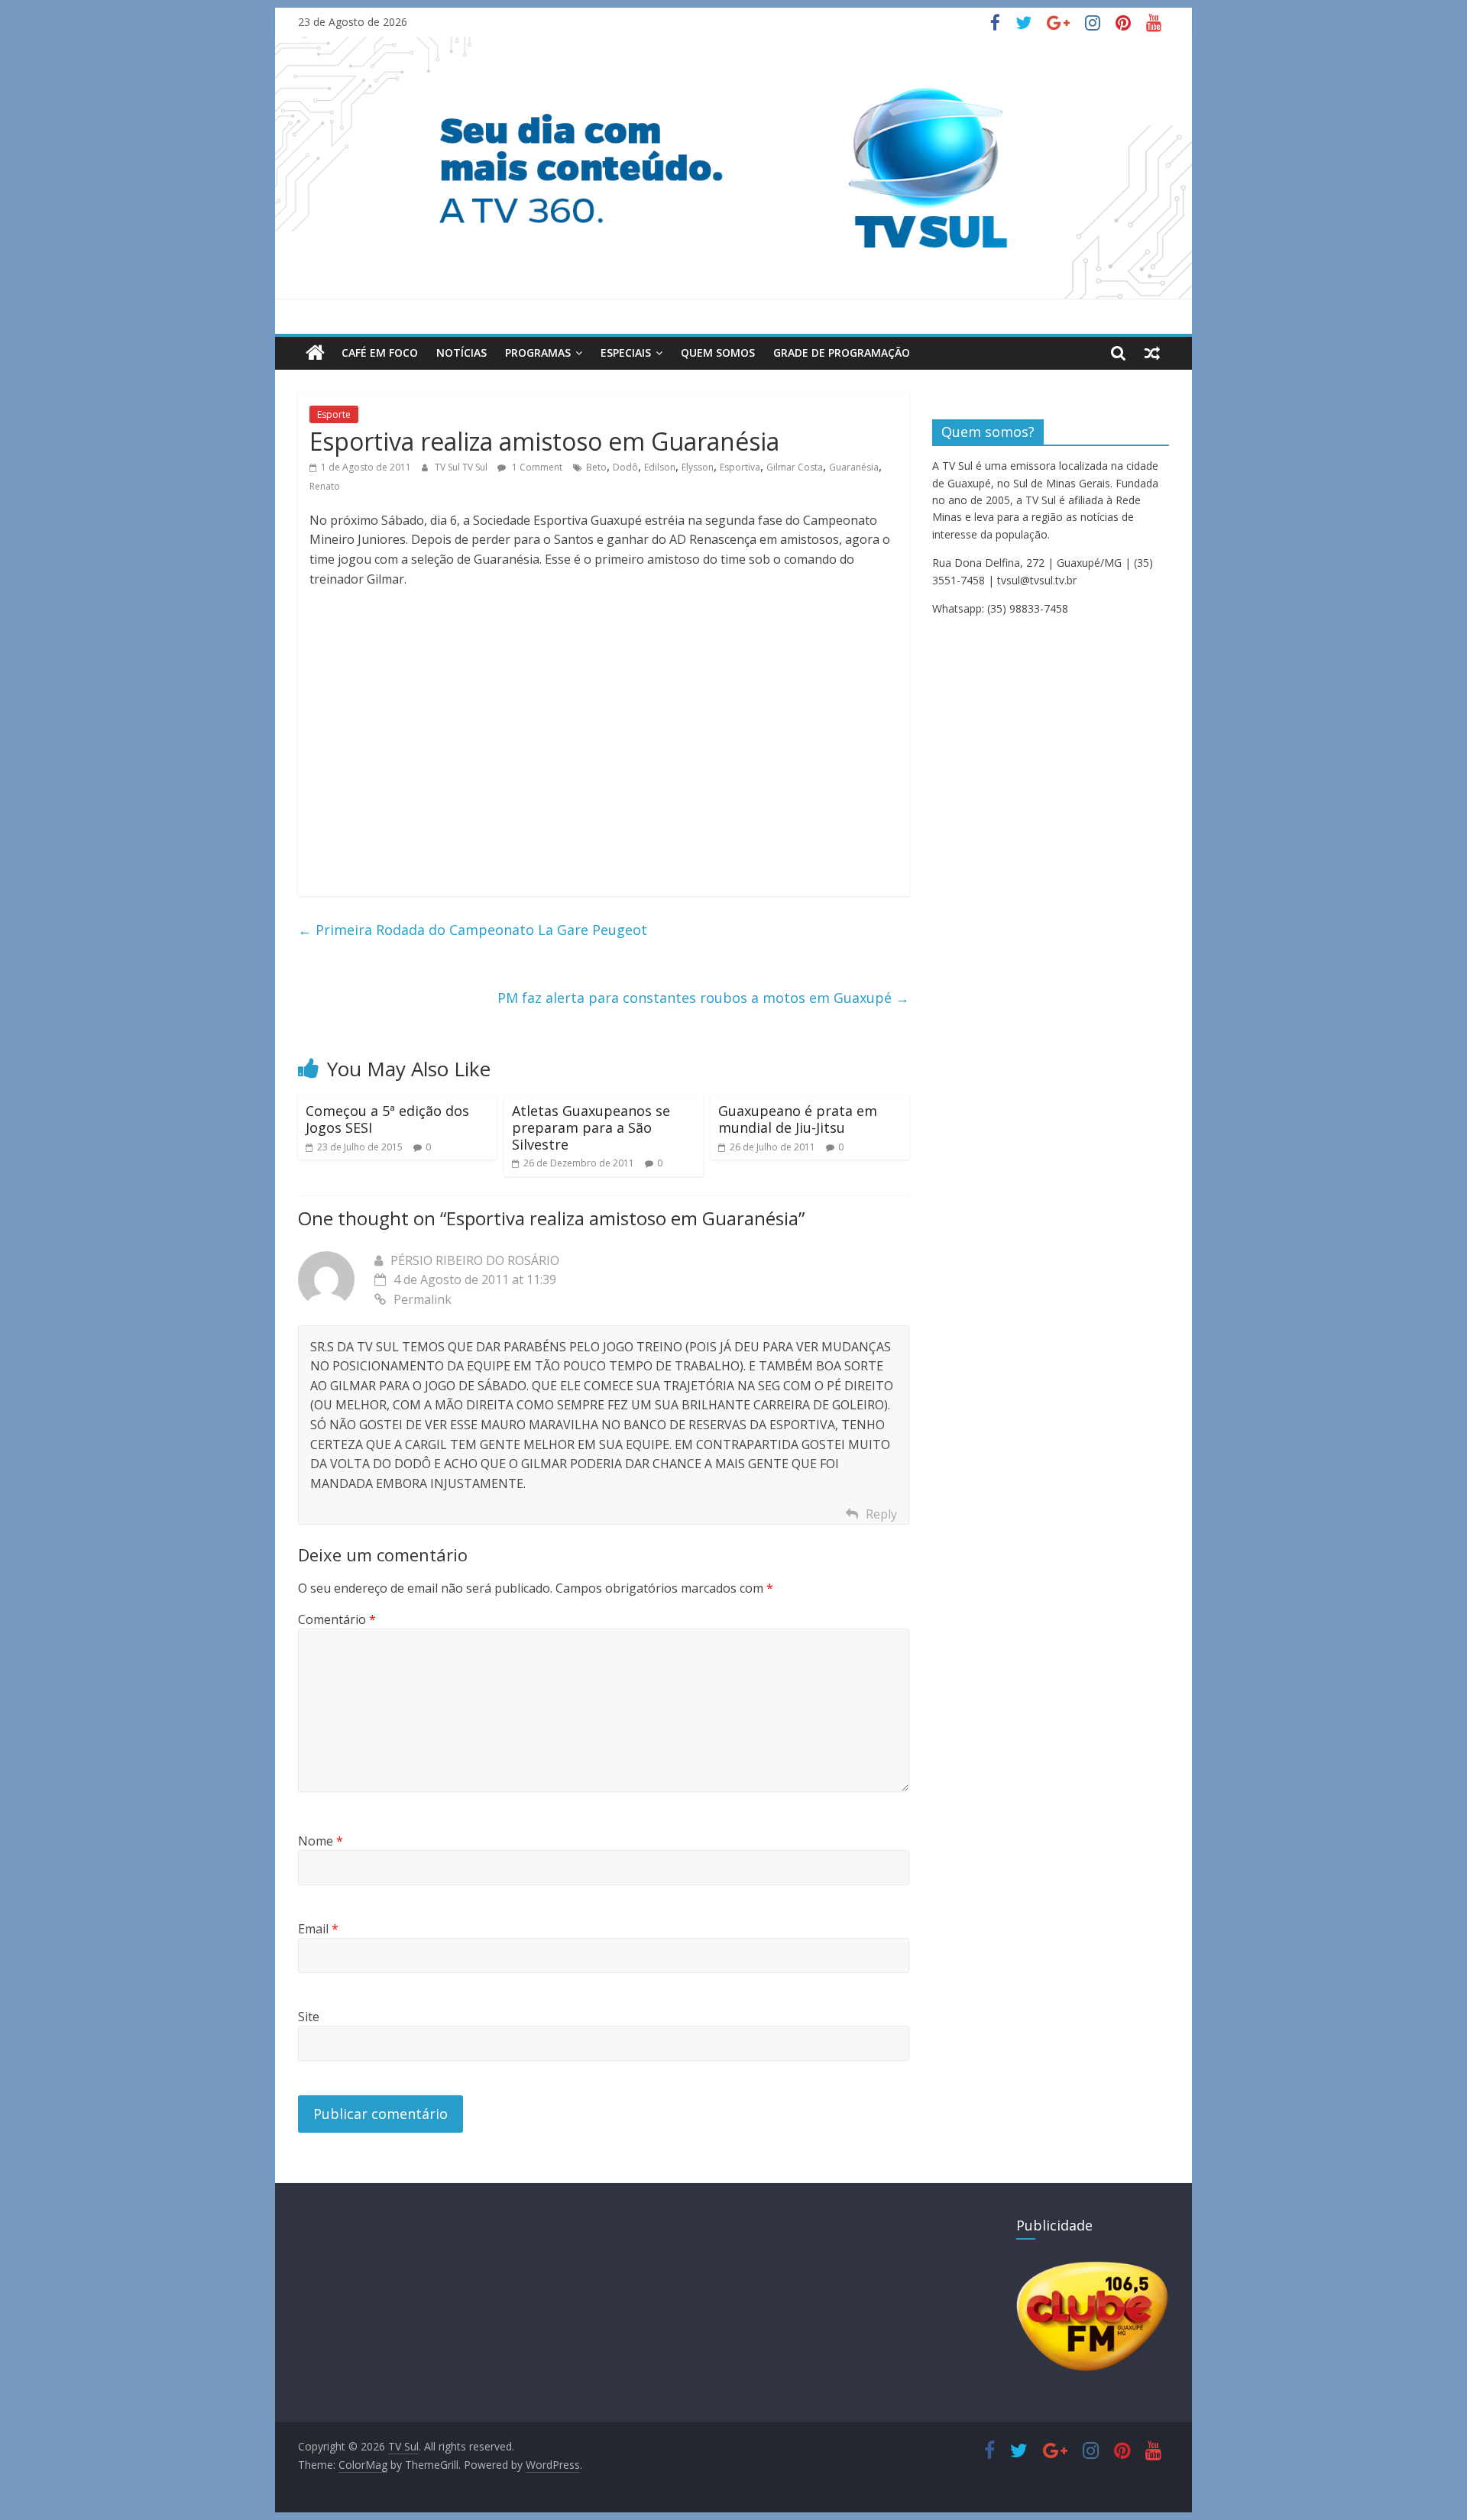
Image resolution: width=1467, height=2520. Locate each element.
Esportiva (740, 467)
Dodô (625, 467)
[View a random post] (1152, 353)
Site (309, 2017)
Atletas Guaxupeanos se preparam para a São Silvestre (591, 1127)
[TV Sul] (315, 353)
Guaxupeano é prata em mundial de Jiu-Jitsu (798, 1119)
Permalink (423, 1299)
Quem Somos (718, 353)
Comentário (337, 1619)
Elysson (698, 467)
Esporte (334, 414)
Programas (538, 353)
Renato (325, 486)
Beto (596, 467)
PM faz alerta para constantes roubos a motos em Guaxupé (703, 998)
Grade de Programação (842, 353)
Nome (321, 1841)
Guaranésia (854, 467)
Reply (881, 1514)
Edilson (660, 467)
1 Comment (536, 467)
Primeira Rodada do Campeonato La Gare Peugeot (473, 930)
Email (318, 1929)
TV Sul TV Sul (462, 467)
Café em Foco (380, 353)
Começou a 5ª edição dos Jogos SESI (387, 1119)
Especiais (626, 353)
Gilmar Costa (795, 467)
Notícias (461, 353)
